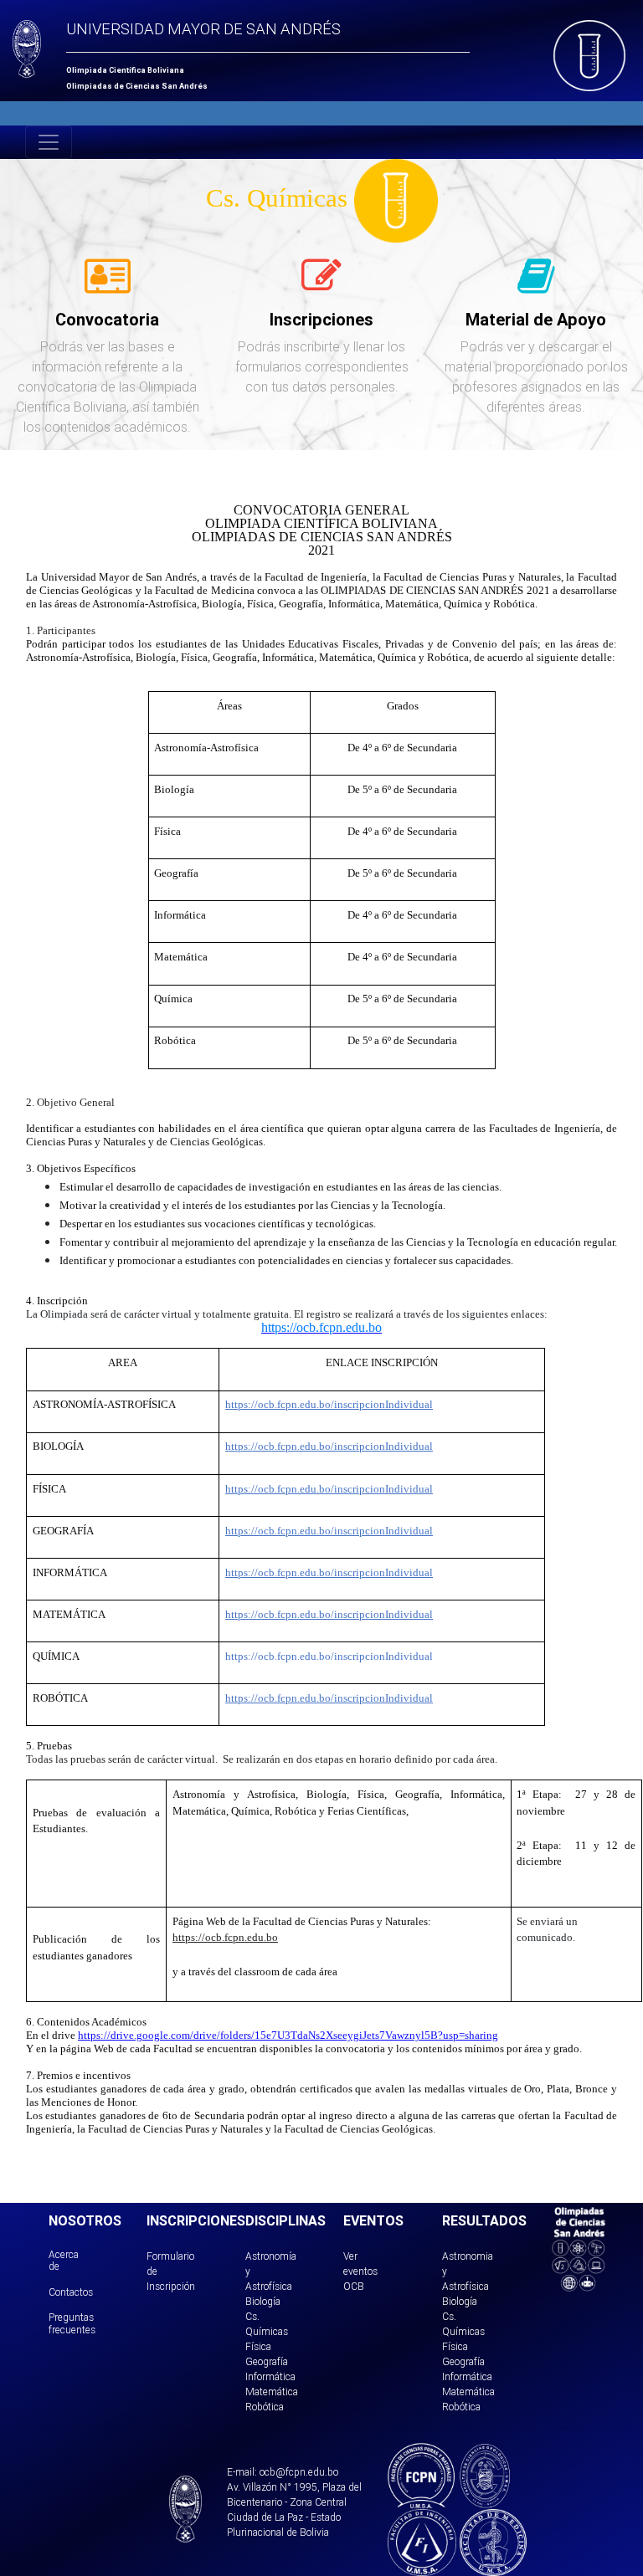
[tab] (108, 285)
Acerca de (64, 2260)
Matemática (272, 2392)
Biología (263, 2301)
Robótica (265, 2407)
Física (258, 2346)
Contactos (71, 2292)
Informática (270, 2376)
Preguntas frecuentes (72, 2323)
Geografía (267, 2361)
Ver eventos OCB (360, 2271)
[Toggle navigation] (49, 142)
